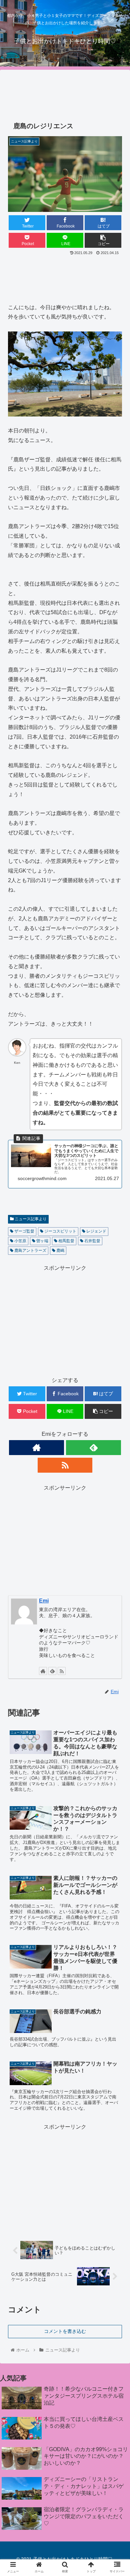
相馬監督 (66, 1241)
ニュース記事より (30, 1219)
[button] (117, 1339)
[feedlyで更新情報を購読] (93, 1448)
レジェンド (96, 1231)
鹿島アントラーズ (30, 1250)
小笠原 (20, 1241)
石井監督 (92, 1241)
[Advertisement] (65, 92)
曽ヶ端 (42, 1241)
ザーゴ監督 (24, 1231)
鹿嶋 (60, 1250)
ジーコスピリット (60, 1231)
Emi (44, 1601)
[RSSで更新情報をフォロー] (65, 1465)
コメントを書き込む (65, 2331)
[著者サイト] (36, 1448)
